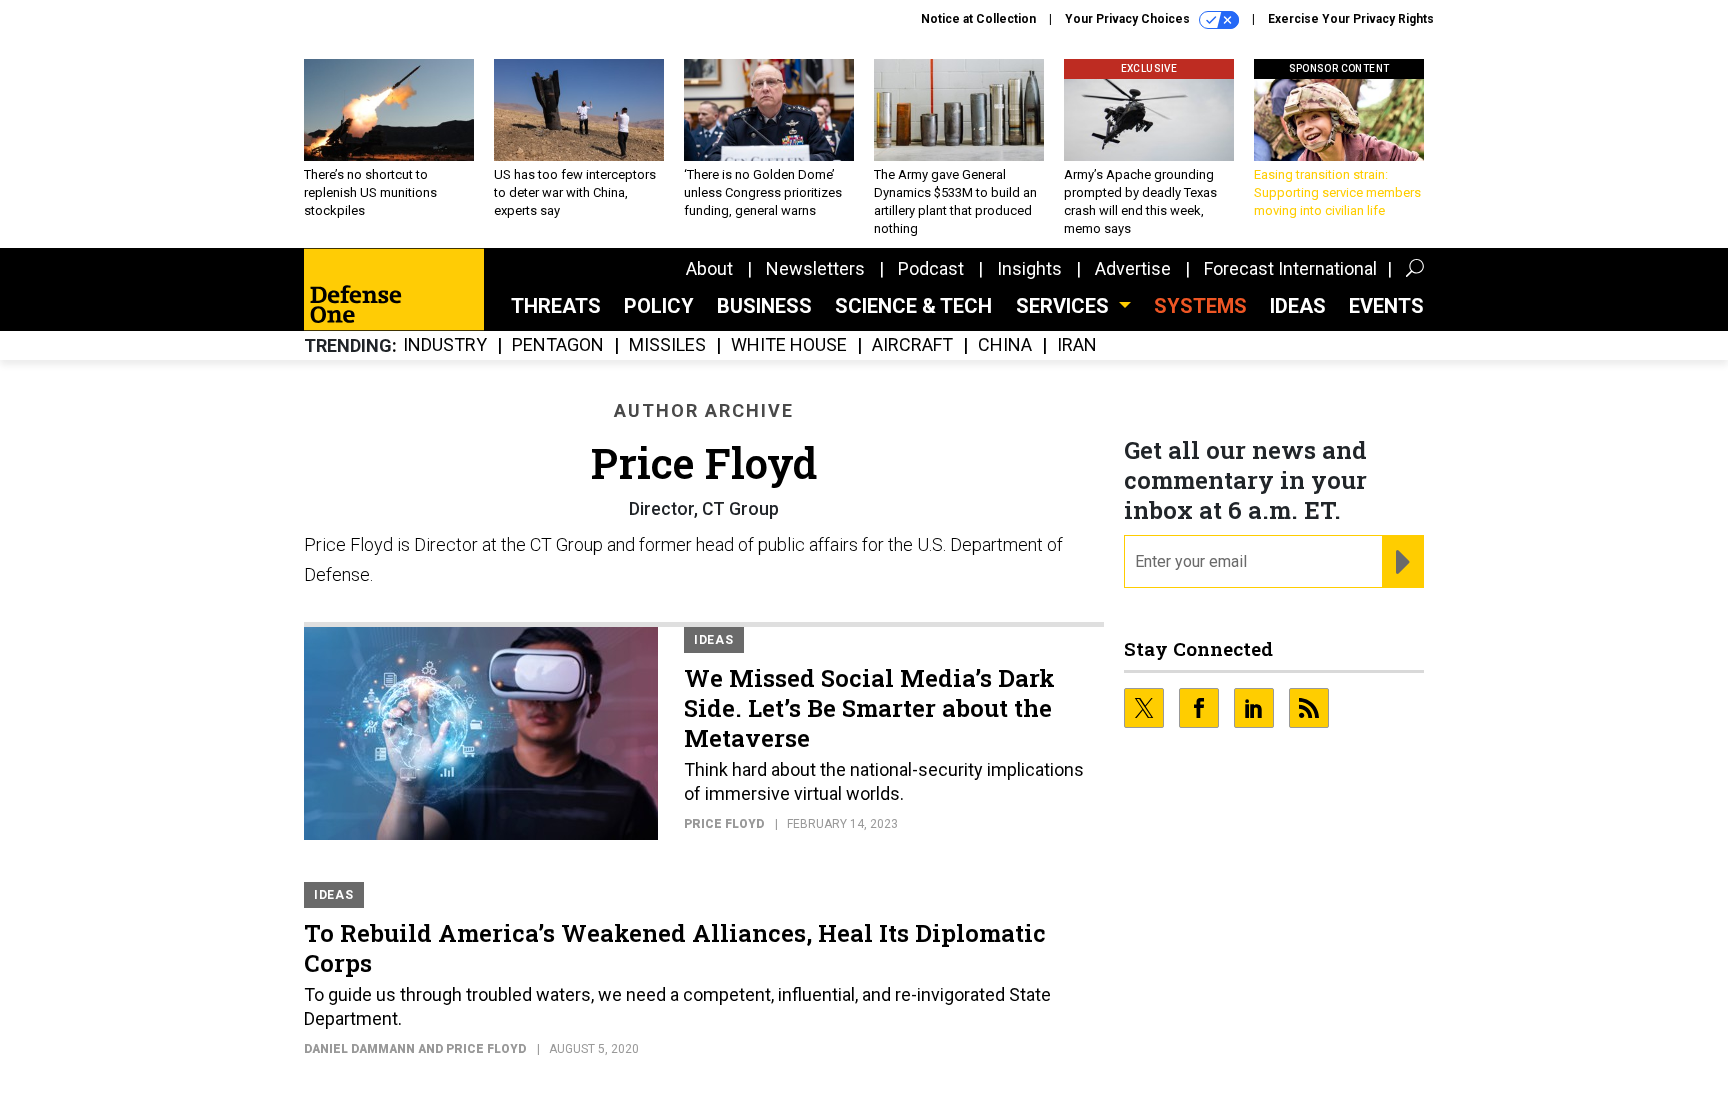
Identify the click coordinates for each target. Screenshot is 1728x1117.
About (709, 268)
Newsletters (815, 268)
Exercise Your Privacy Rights (1351, 19)
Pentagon (558, 345)
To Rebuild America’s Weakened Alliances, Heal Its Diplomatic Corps (675, 948)
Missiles (667, 345)
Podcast (931, 268)
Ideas (1298, 306)
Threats (556, 306)
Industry (445, 345)
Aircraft (912, 345)
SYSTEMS (1200, 306)
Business (764, 306)
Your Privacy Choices (1129, 19)
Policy (659, 306)
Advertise (1133, 268)
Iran (1077, 345)
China (1005, 345)
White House (789, 345)
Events (1386, 306)
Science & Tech (913, 306)
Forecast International (1290, 268)
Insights (1029, 268)
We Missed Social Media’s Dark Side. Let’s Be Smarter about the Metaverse (869, 708)
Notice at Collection (978, 19)
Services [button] (1065, 306)
